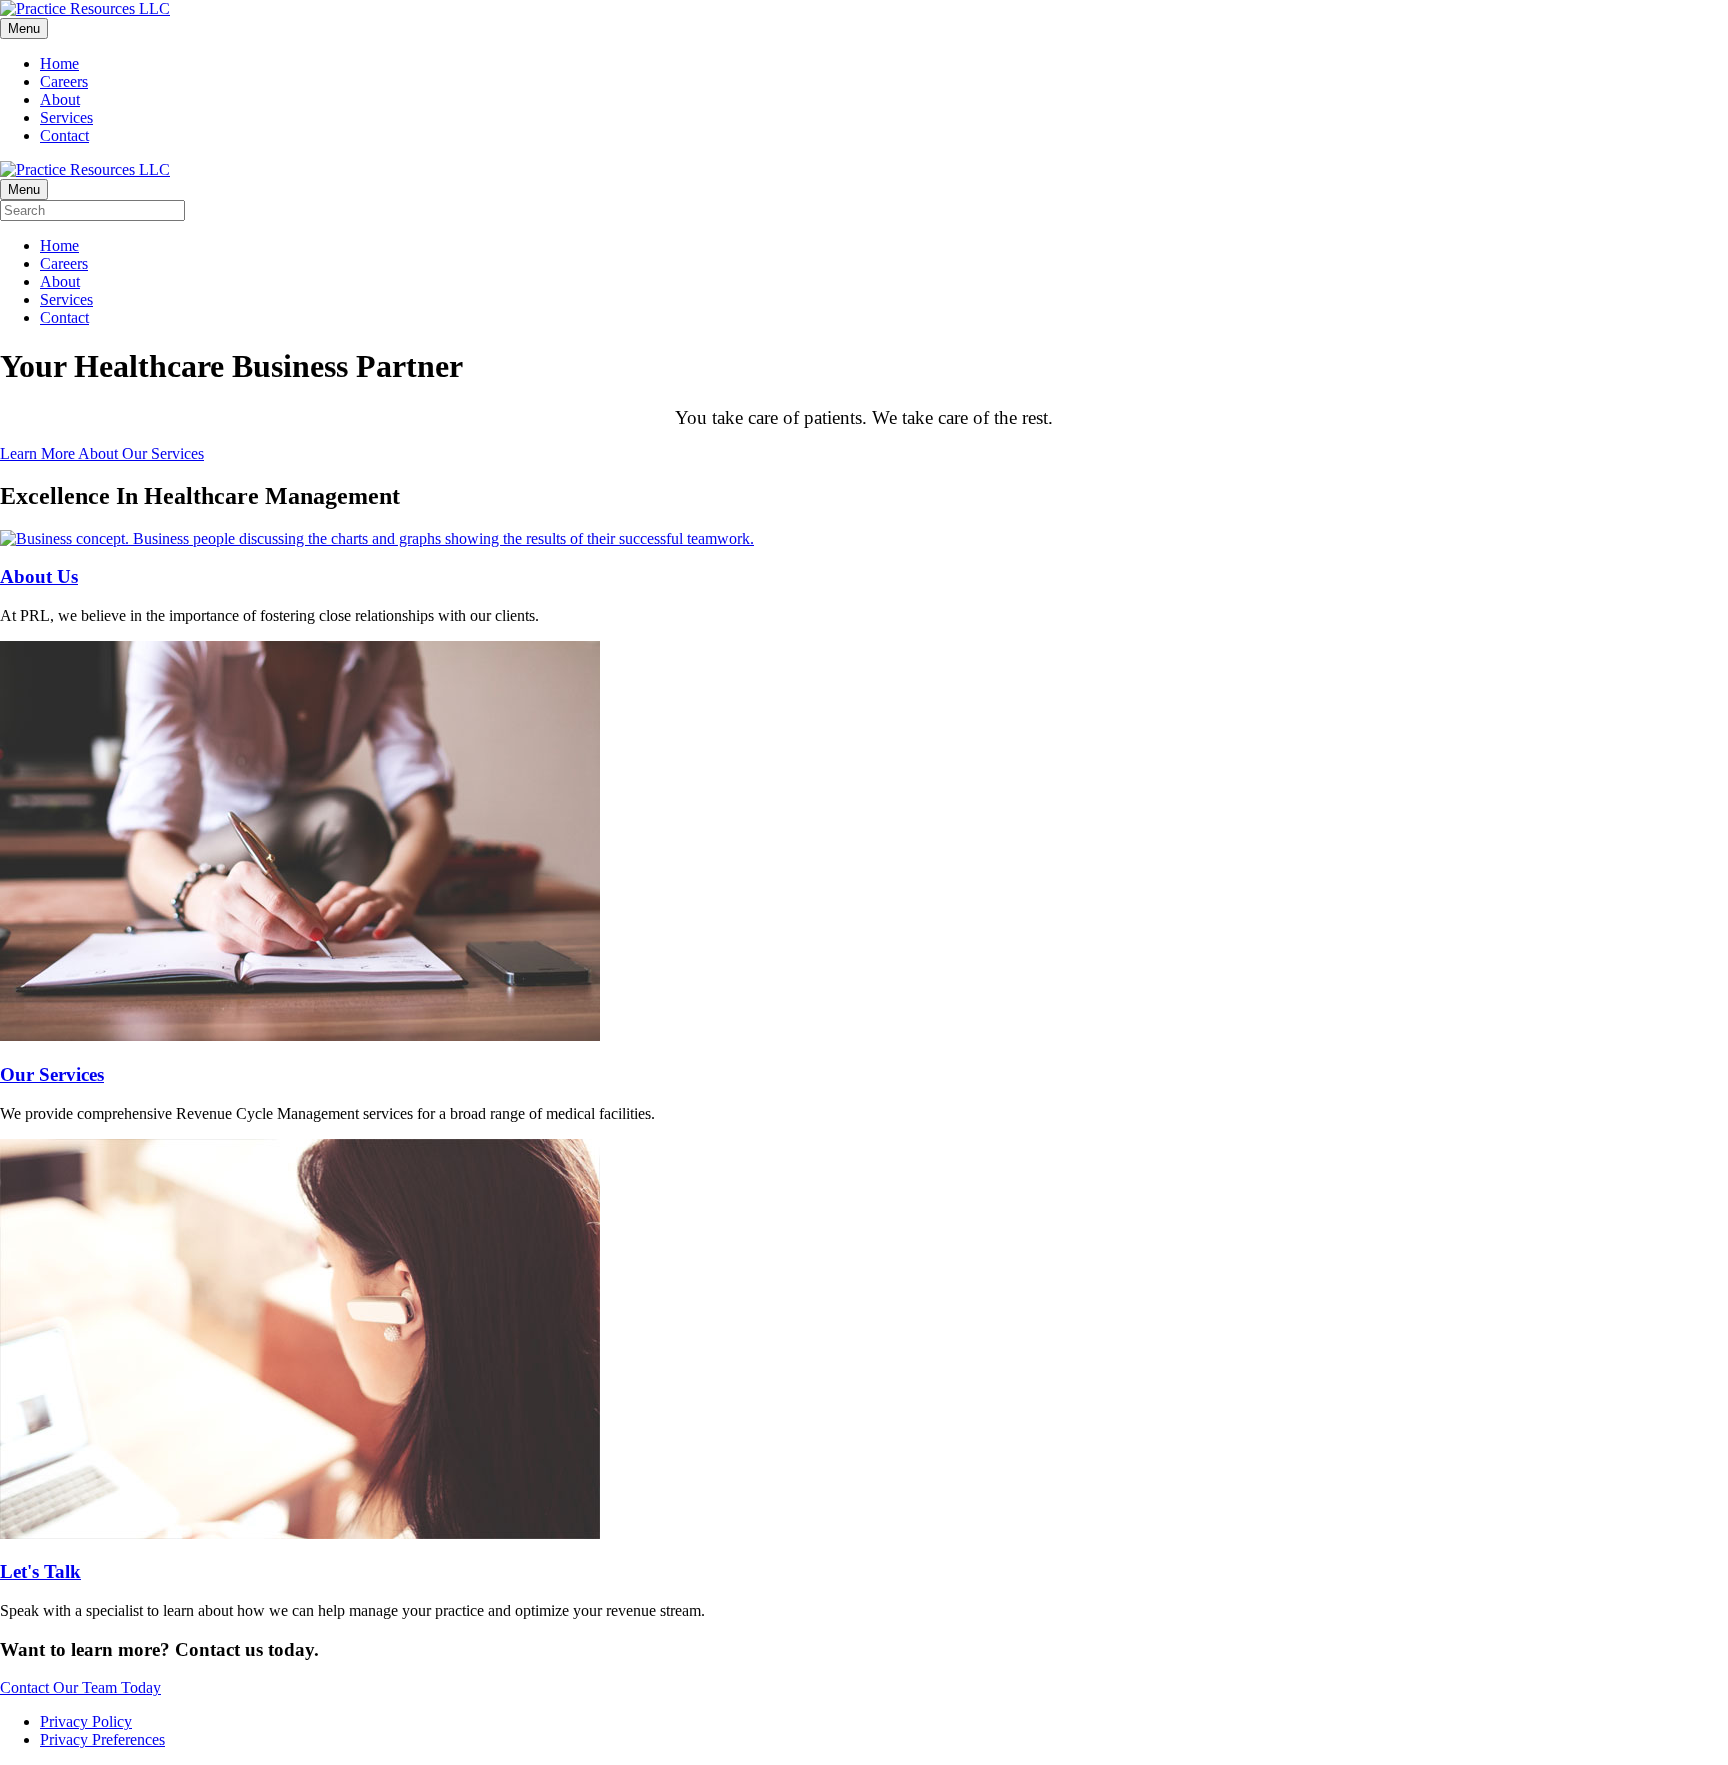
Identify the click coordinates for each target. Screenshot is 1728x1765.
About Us (39, 576)
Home (59, 63)
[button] (102, 453)
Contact (64, 135)
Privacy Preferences (102, 1739)
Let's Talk (40, 1571)
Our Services (52, 1074)
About (60, 99)
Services (66, 117)
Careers (64, 81)
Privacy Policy (86, 1721)
